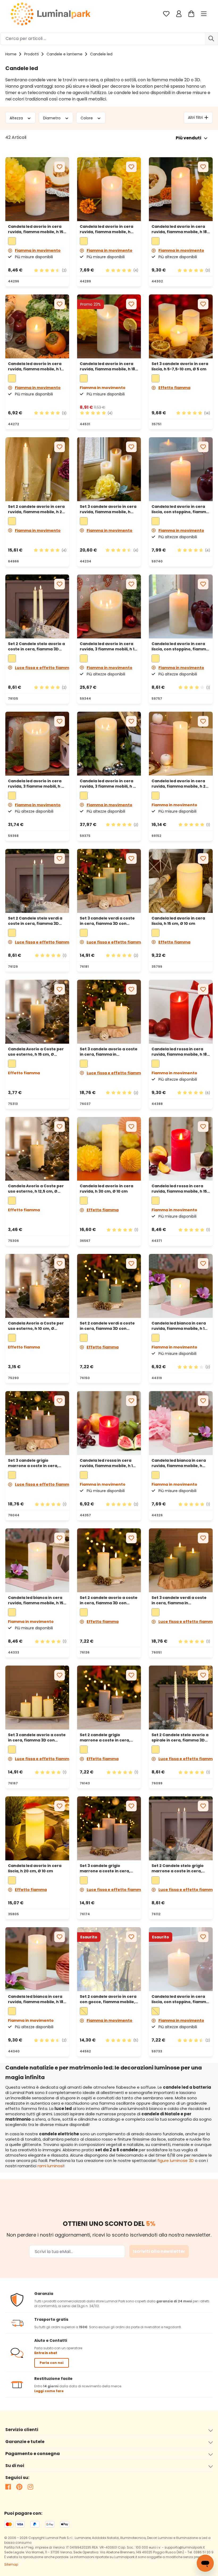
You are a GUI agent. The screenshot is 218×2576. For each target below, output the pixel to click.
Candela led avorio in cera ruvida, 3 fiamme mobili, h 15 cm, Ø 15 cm (108, 646)
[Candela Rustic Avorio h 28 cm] (181, 744)
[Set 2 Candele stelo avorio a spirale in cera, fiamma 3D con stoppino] (181, 1698)
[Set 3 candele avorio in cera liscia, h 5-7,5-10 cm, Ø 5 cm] (181, 326)
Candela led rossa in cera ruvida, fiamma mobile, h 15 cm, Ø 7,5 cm (179, 1189)
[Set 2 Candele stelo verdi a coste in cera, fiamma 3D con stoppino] (37, 881)
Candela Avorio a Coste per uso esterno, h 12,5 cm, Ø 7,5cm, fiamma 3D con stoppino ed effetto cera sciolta (36, 1189)
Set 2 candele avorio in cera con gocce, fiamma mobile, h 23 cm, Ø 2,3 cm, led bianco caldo (108, 1999)
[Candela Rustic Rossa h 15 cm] (181, 1149)
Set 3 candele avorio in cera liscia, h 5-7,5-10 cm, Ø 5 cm (180, 366)
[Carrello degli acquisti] (191, 14)
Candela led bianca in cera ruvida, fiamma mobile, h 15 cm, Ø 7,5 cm (36, 1600)
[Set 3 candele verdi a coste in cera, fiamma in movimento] (181, 1560)
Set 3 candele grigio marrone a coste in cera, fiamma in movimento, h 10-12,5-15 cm (36, 1463)
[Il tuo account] (179, 14)
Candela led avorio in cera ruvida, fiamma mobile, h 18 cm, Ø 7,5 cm (179, 229)
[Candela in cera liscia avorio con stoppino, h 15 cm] (181, 606)
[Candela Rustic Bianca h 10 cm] (181, 1286)
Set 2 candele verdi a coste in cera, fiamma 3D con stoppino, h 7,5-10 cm (107, 1326)
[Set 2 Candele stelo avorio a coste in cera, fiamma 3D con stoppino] (37, 606)
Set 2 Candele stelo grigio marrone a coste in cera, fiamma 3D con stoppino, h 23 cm (179, 1868)
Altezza (17, 118)
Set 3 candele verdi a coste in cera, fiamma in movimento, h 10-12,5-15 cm (179, 1600)
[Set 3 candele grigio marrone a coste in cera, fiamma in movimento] (37, 1423)
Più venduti (188, 138)
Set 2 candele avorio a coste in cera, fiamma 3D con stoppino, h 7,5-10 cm (109, 1600)
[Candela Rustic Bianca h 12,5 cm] (181, 1423)
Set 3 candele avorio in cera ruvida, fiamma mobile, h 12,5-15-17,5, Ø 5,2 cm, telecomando (108, 509)
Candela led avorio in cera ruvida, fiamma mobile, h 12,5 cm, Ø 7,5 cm (106, 229)
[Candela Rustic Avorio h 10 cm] (37, 326)
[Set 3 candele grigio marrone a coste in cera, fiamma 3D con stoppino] (109, 1828)
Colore (87, 118)
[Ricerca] (211, 39)
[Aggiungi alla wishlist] (60, 167)
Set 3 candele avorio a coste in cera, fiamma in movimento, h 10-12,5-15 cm (109, 1052)
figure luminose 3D (176, 2160)
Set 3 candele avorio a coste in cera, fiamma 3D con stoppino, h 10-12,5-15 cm (37, 1737)
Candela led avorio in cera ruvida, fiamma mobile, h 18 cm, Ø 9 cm (107, 366)
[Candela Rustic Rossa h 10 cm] (109, 1423)
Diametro (52, 118)
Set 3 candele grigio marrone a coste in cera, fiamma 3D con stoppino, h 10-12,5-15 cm (107, 1868)
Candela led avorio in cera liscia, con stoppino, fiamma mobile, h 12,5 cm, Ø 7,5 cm (180, 509)
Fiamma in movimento (38, 250)
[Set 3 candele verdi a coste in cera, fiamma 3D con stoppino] (109, 881)
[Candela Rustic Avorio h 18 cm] (181, 189)
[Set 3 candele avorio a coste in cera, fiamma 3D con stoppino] (37, 1698)
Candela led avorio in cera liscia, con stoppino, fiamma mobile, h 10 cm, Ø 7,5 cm (180, 1999)
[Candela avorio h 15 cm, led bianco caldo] (181, 881)
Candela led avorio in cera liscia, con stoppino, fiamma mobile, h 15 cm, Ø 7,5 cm (180, 646)
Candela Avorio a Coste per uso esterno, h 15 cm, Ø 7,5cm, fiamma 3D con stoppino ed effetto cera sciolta (36, 1052)
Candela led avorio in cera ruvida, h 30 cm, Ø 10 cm (106, 1189)
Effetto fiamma (174, 388)
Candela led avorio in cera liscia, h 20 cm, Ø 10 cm (35, 1868)
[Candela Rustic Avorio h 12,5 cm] (109, 189)
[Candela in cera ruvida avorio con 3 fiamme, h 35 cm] (109, 744)
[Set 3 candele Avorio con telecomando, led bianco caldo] (109, 469)
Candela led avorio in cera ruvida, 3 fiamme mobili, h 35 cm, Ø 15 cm (109, 784)
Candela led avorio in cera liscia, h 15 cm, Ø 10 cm (178, 921)
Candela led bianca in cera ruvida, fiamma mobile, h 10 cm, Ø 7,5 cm (179, 1326)
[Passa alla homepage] (51, 14)
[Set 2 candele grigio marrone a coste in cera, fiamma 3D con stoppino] (109, 1698)
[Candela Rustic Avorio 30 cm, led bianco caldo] (109, 1149)
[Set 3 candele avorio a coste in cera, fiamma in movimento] (109, 1012)
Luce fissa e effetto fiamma (43, 668)
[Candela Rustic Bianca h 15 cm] (37, 1560)
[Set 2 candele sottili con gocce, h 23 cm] (109, 1959)
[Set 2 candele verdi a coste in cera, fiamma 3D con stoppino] (109, 1286)
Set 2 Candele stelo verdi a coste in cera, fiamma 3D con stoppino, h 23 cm (35, 921)
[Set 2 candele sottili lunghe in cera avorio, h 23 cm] (37, 469)
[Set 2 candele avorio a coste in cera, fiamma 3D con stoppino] (109, 1560)
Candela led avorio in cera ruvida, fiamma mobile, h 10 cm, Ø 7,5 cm (36, 366)
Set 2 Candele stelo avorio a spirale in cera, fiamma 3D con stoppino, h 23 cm (180, 1737)
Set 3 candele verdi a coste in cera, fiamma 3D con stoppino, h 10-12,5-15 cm (107, 921)
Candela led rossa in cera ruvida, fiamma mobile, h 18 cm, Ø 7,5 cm (179, 1052)
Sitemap (11, 2564)
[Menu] (204, 14)
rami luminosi (50, 2166)
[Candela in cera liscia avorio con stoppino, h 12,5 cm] (181, 469)
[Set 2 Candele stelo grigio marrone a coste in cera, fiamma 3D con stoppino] (181, 1828)
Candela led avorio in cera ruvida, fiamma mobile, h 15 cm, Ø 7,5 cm (36, 229)
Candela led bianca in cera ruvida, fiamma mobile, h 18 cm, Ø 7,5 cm (36, 1999)
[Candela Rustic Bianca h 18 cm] (37, 1959)
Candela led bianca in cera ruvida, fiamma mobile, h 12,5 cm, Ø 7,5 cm (179, 1463)
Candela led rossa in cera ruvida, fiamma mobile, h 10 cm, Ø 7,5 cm (108, 1463)
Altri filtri (195, 118)
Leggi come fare (49, 2391)
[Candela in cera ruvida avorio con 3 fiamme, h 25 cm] (37, 744)
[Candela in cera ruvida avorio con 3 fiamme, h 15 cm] (109, 606)
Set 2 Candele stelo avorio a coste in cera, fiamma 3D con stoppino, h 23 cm (36, 646)
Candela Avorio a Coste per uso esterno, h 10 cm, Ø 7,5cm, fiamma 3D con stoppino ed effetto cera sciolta (36, 1326)
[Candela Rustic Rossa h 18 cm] (181, 1012)
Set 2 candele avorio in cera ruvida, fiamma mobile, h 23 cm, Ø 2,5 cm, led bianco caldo (36, 509)
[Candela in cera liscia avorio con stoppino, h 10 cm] (181, 1959)
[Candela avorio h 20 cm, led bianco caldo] (37, 1828)
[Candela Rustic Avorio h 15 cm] (37, 189)
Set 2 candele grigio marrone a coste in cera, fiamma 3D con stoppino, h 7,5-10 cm (107, 1737)
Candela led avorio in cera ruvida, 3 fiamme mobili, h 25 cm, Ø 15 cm (37, 784)
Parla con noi (52, 2363)
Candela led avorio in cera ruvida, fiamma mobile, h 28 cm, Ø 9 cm (180, 784)
